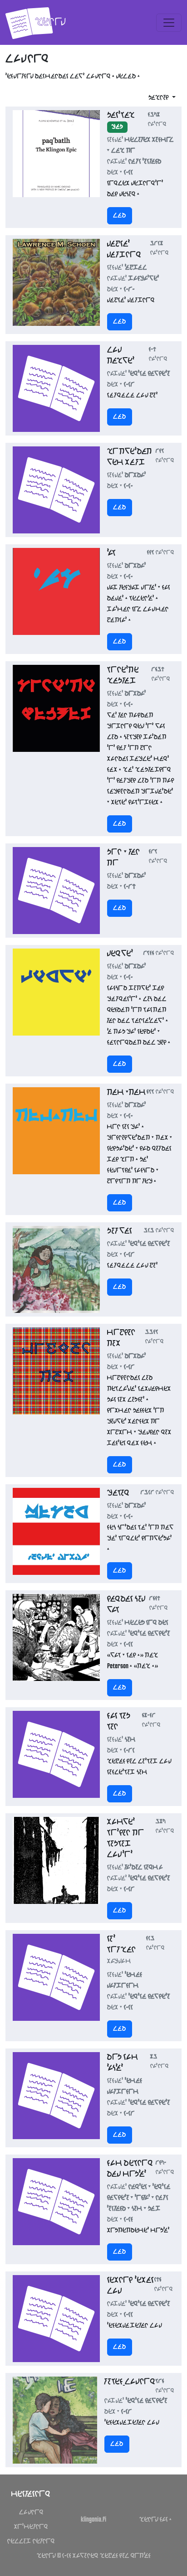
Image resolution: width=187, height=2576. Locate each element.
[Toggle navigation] (169, 23)
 (31, 2513)
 (31, 2527)
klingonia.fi (93, 2520)
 (120, 216)
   (156, 2520)
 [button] (159, 98)
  (31, 2542)
